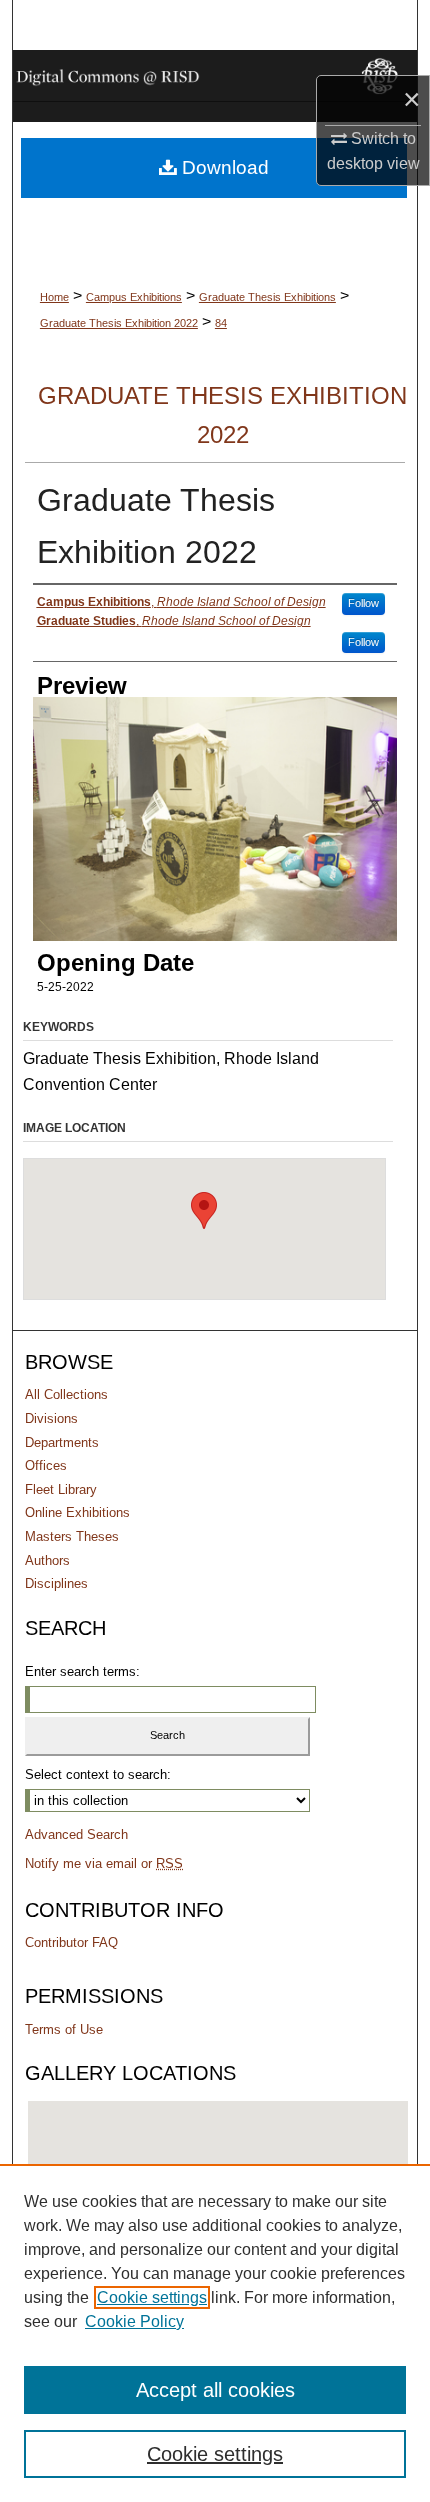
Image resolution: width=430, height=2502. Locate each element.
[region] (215, 2333)
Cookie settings (152, 2297)
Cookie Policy (134, 2321)
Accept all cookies (215, 2390)
